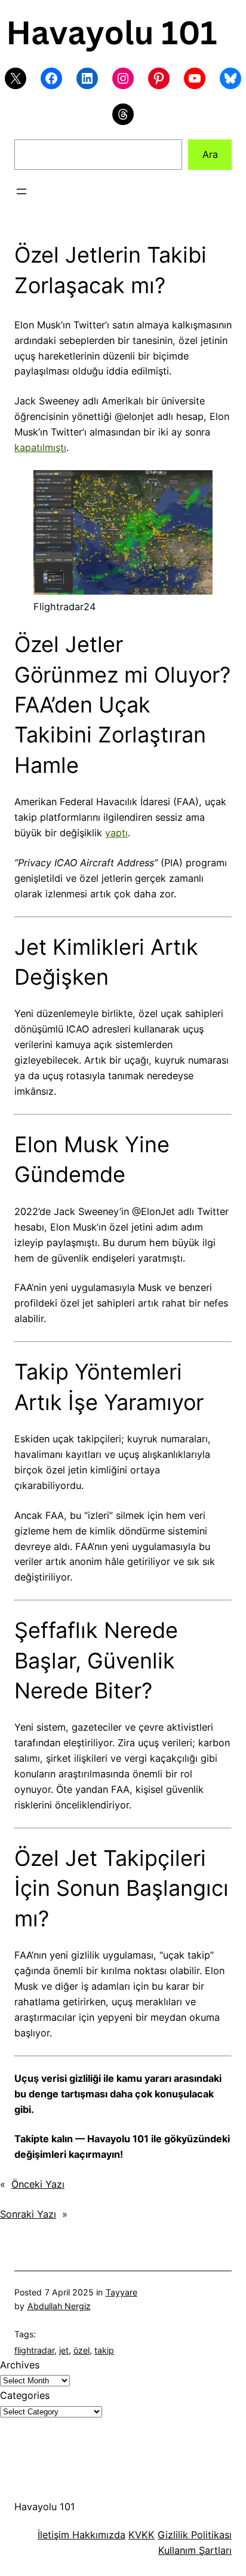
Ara (210, 154)
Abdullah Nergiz (59, 2306)
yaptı (116, 833)
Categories (25, 2395)
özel (82, 2350)
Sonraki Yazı (28, 2214)
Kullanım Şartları (195, 2550)
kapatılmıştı (40, 447)
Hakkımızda (97, 2535)
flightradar (34, 2350)
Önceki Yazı (38, 2184)
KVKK (142, 2535)
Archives (20, 2365)
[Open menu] (21, 191)
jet (64, 2350)
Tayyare (122, 2292)
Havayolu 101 (45, 2507)
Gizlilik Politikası (195, 2535)
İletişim (53, 2535)
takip (104, 2350)
